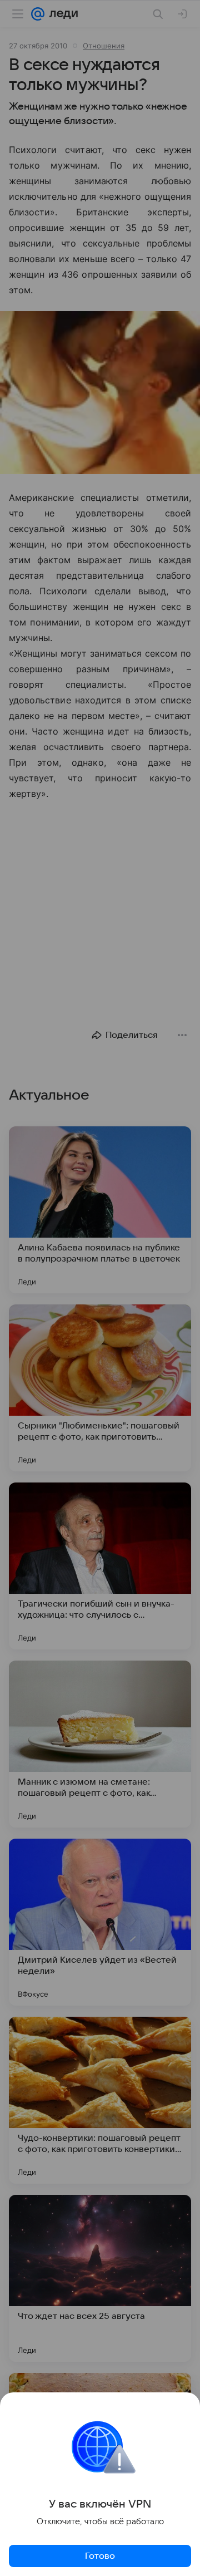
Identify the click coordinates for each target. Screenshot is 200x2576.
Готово (100, 2556)
